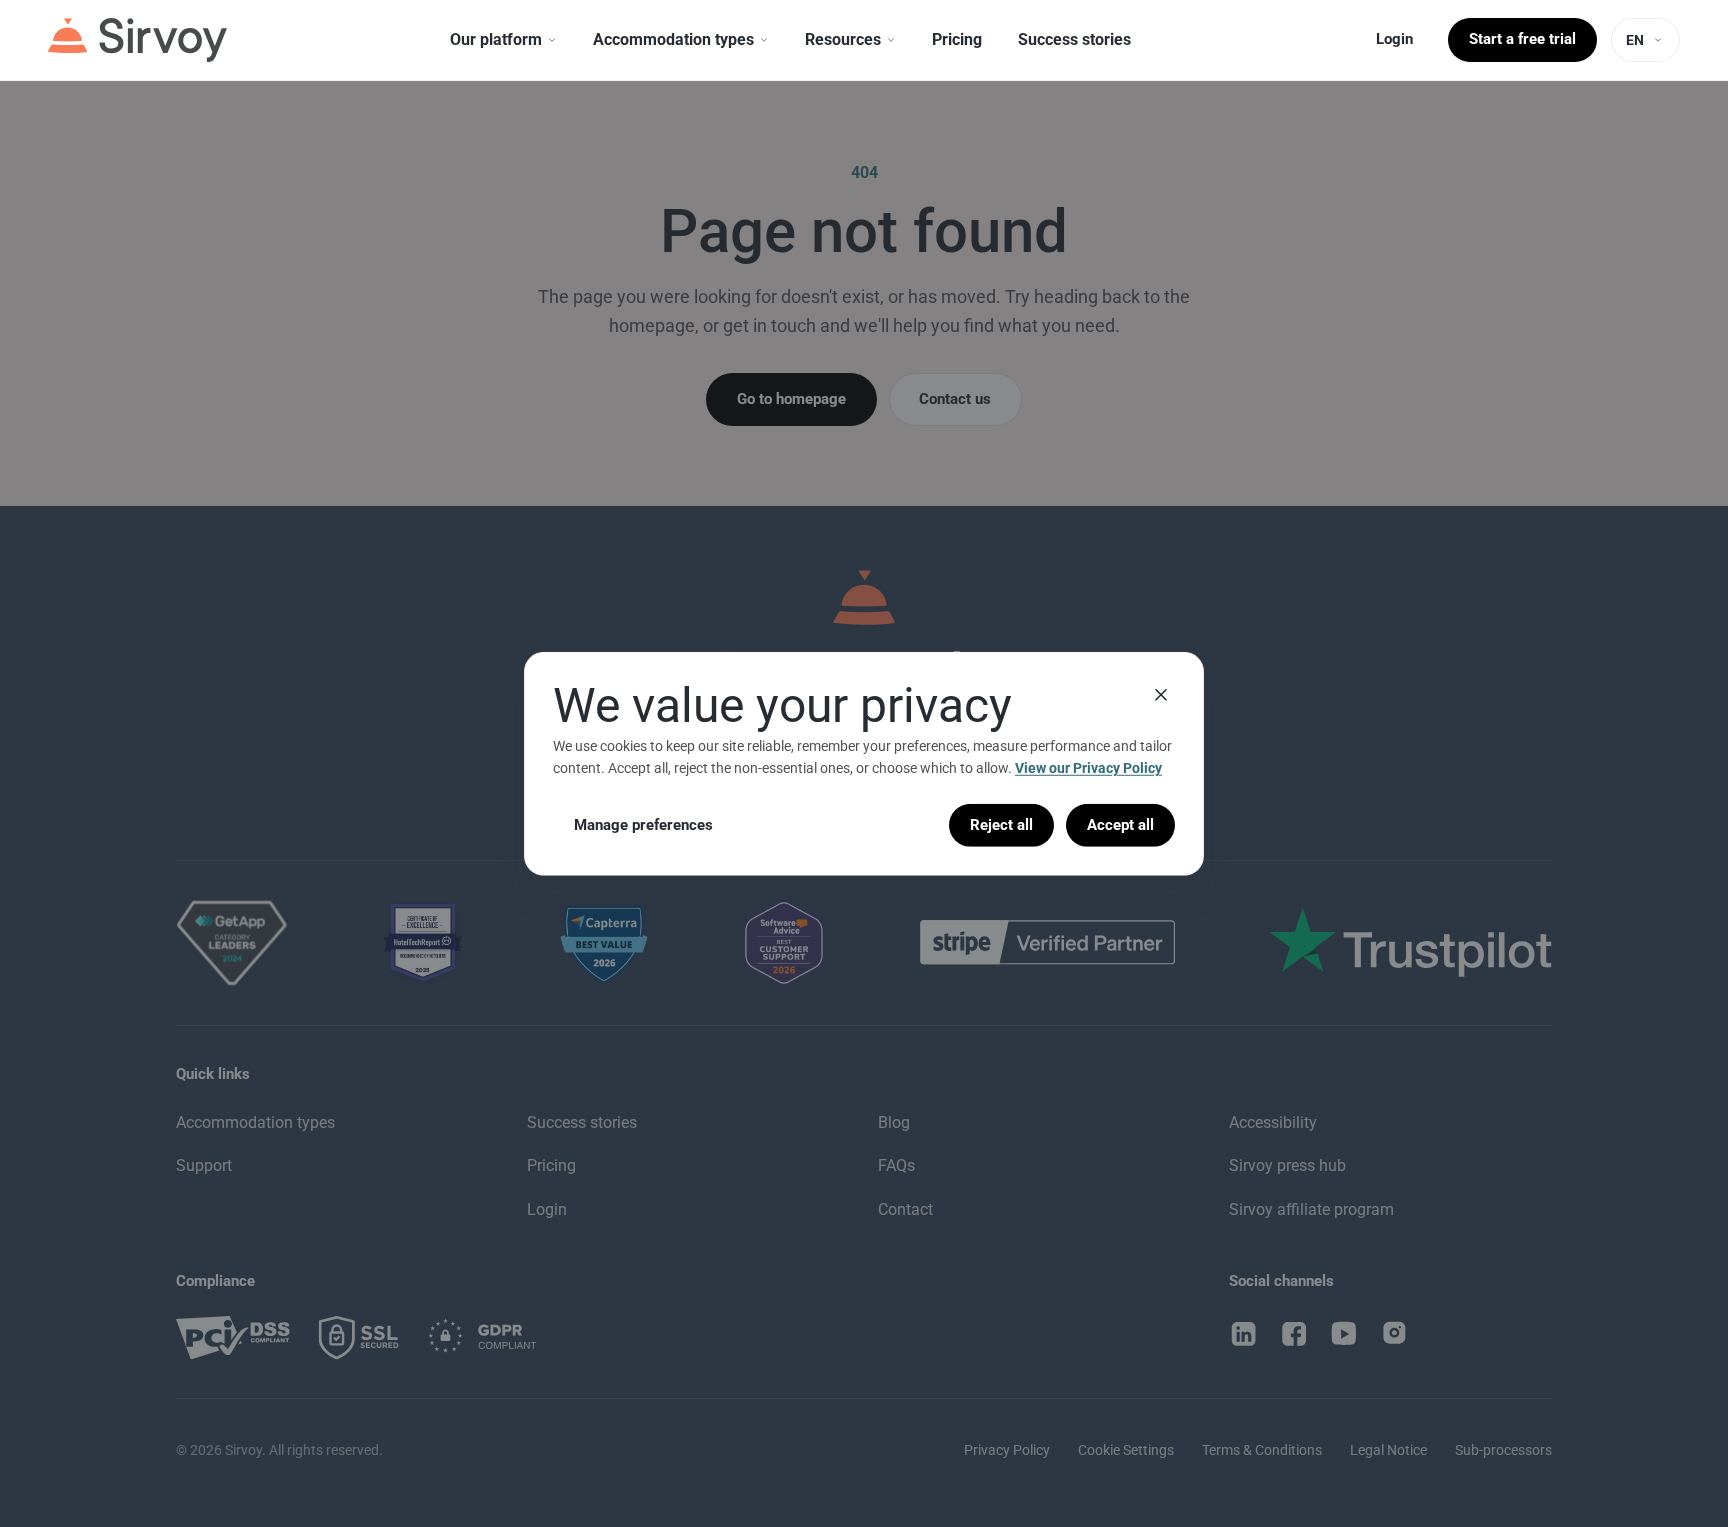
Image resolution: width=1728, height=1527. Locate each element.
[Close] (1161, 694)
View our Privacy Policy (1088, 768)
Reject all (1001, 824)
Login (1394, 39)
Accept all (1120, 824)
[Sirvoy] (137, 40)
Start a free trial (1522, 39)
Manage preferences (643, 824)
